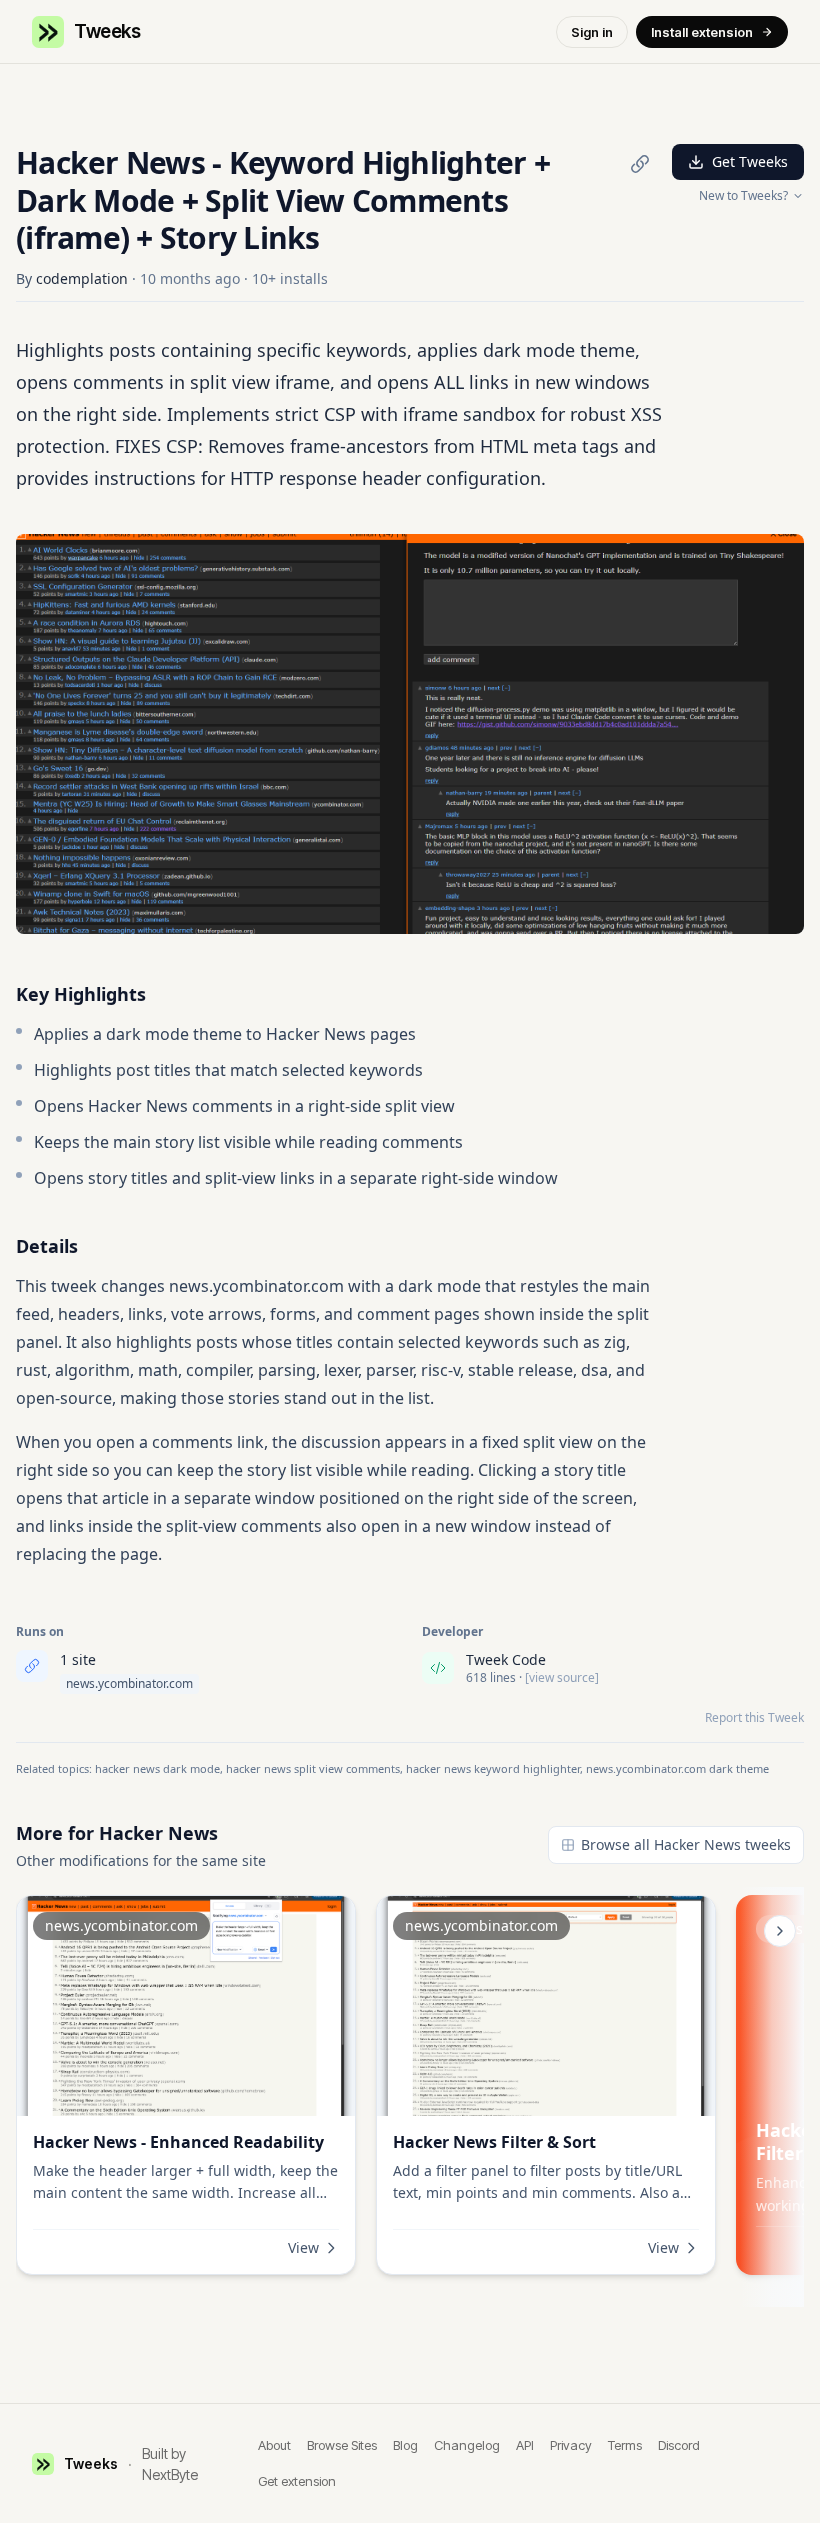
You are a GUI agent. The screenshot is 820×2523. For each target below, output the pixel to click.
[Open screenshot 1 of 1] (410, 734)
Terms (625, 2445)
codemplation (82, 278)
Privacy (571, 2445)
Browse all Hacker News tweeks (686, 1844)
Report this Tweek (754, 1718)
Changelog (467, 2445)
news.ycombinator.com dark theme (677, 1768)
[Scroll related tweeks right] (780, 1931)
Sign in (592, 32)
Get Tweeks (750, 161)
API (525, 2445)
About (274, 2445)
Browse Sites (342, 2445)
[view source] (562, 1678)
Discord (679, 2445)
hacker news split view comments (313, 1768)
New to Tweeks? (743, 196)
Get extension (297, 2481)
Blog (405, 2445)
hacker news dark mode (157, 1768)
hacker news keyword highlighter (493, 1768)
